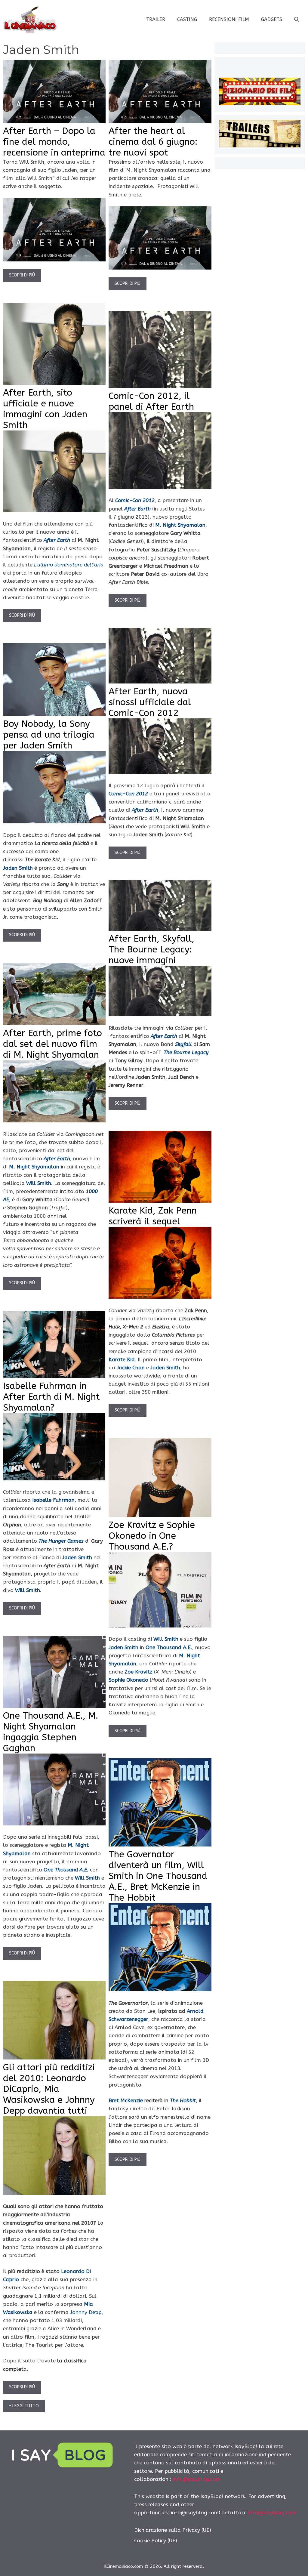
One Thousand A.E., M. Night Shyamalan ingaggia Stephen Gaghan (51, 1732)
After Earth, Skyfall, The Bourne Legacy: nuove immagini (151, 949)
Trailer (156, 19)
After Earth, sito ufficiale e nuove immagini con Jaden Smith (45, 409)
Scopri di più (22, 275)
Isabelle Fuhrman (53, 1500)
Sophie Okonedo (128, 1680)
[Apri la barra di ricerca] (297, 20)
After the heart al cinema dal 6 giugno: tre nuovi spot (153, 142)
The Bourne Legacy (186, 1052)
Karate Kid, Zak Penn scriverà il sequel (153, 1216)
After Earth (145, 810)
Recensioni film (229, 19)
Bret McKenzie (126, 2100)
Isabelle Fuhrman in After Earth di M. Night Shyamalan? (51, 1397)
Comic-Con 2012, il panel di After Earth (151, 401)
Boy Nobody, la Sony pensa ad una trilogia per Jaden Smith (49, 735)
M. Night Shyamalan (34, 1167)
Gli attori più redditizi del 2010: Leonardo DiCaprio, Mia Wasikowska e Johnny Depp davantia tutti (49, 2089)
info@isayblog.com (197, 2479)
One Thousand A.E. (169, 1647)
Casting (187, 19)
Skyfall (183, 1044)
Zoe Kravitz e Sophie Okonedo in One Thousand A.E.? (152, 1536)
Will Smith (39, 1183)
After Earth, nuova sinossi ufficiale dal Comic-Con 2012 (150, 702)
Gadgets (272, 19)
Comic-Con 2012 (128, 794)
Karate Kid (122, 1359)
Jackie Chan (131, 1368)
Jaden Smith (18, 868)
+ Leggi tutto (24, 2406)
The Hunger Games (61, 1541)
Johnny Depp (86, 2312)
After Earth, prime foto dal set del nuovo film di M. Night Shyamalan (52, 1044)
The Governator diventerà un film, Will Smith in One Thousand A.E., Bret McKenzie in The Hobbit (158, 1876)
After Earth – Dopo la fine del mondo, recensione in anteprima (54, 142)
